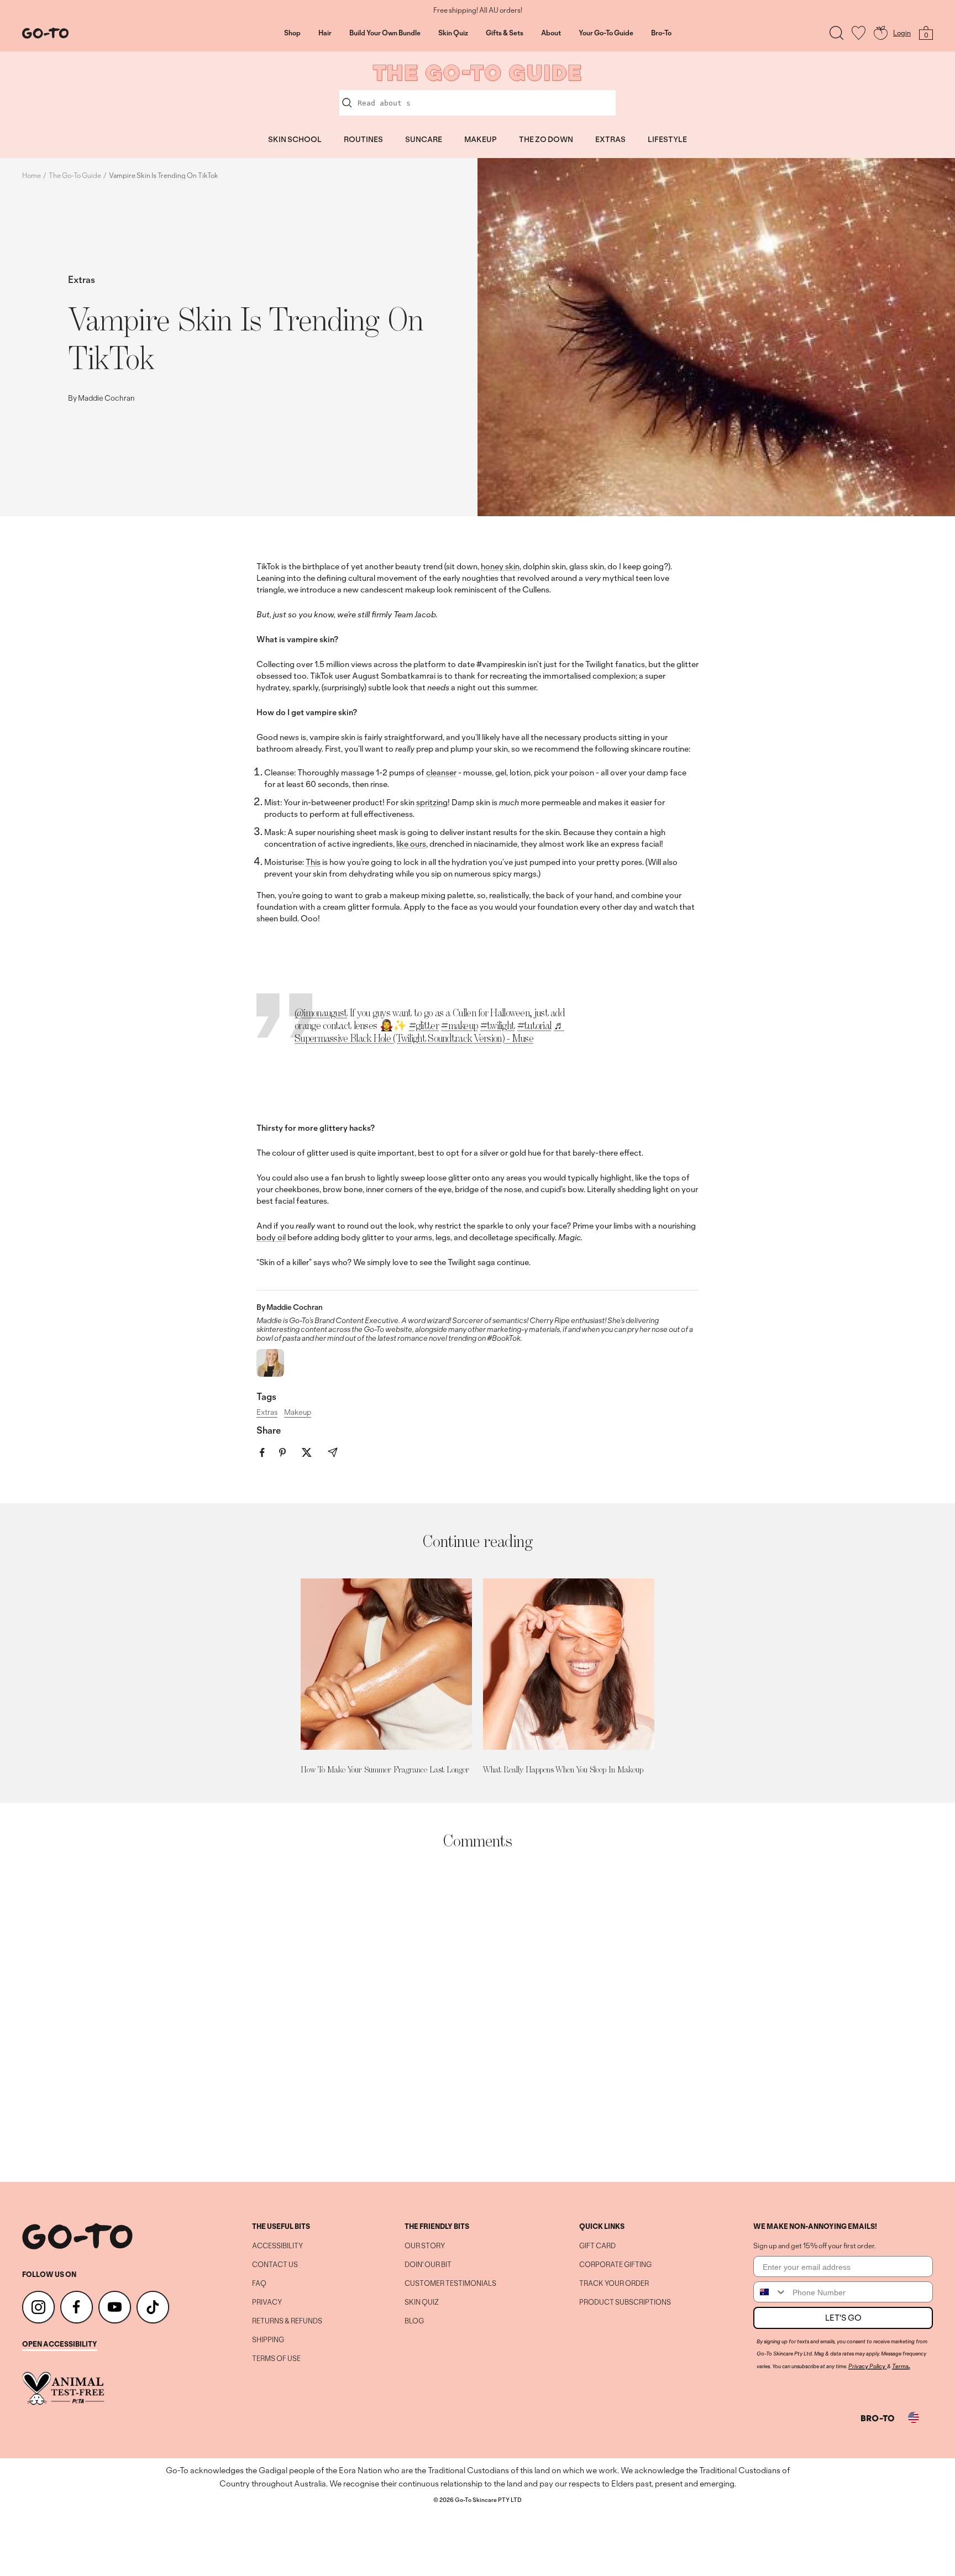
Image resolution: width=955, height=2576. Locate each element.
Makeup (298, 1412)
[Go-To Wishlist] (859, 33)
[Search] (836, 33)
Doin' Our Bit (428, 2265)
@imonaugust (321, 1012)
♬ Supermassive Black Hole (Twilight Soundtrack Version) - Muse (429, 1032)
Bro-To (661, 33)
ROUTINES (363, 139)
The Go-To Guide (75, 175)
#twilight (498, 1025)
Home (32, 175)
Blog (414, 2321)
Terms (900, 2366)
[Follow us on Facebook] (77, 2307)
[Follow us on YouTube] (115, 2307)
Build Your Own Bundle (385, 33)
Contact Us (275, 2265)
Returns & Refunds (287, 2321)
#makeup (459, 1025)
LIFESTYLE (667, 139)
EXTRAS (610, 139)
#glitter (424, 1025)
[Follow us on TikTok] (153, 2307)
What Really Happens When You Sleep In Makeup (563, 1769)
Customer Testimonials (450, 2284)
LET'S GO (843, 2318)
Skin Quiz (453, 33)
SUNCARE (424, 139)
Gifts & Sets (505, 33)
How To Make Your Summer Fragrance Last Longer (385, 1769)
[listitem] (262, 1453)
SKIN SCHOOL (295, 139)
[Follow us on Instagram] (38, 2307)
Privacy (267, 2302)
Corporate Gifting (615, 2265)
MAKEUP (481, 139)
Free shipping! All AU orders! (478, 11)
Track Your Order (614, 2284)
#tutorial (534, 1025)
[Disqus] (478, 2016)
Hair (325, 33)
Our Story (425, 2246)
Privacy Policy (867, 2366)
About (551, 33)
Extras (82, 279)
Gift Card (597, 2246)
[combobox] (770, 2292)
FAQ (259, 2284)
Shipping (268, 2340)
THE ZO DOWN (546, 139)
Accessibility (277, 2246)
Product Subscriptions (625, 2302)
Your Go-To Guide (606, 33)
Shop (292, 33)
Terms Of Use (276, 2359)
